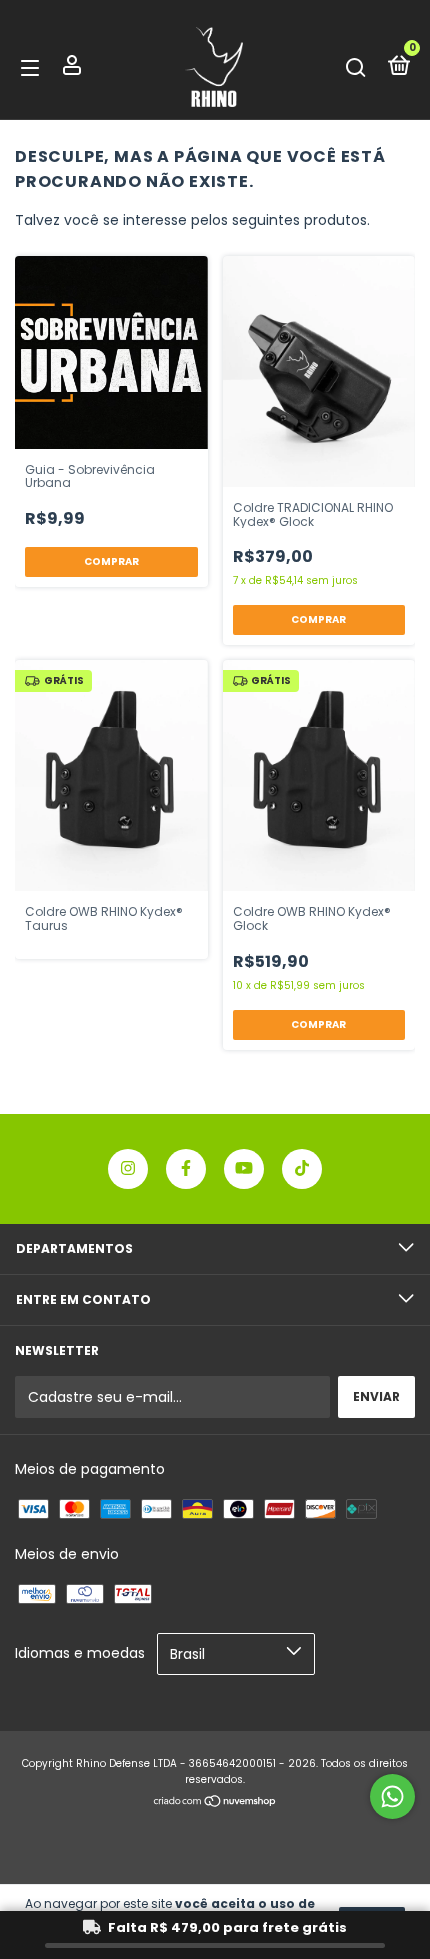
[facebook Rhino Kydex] (186, 1169)
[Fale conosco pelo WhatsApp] (392, 1796)
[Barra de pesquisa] (356, 67)
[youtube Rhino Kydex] (244, 1169)
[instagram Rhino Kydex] (128, 1169)
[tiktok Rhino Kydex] (302, 1169)
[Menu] (33, 67)
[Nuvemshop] (215, 1803)
